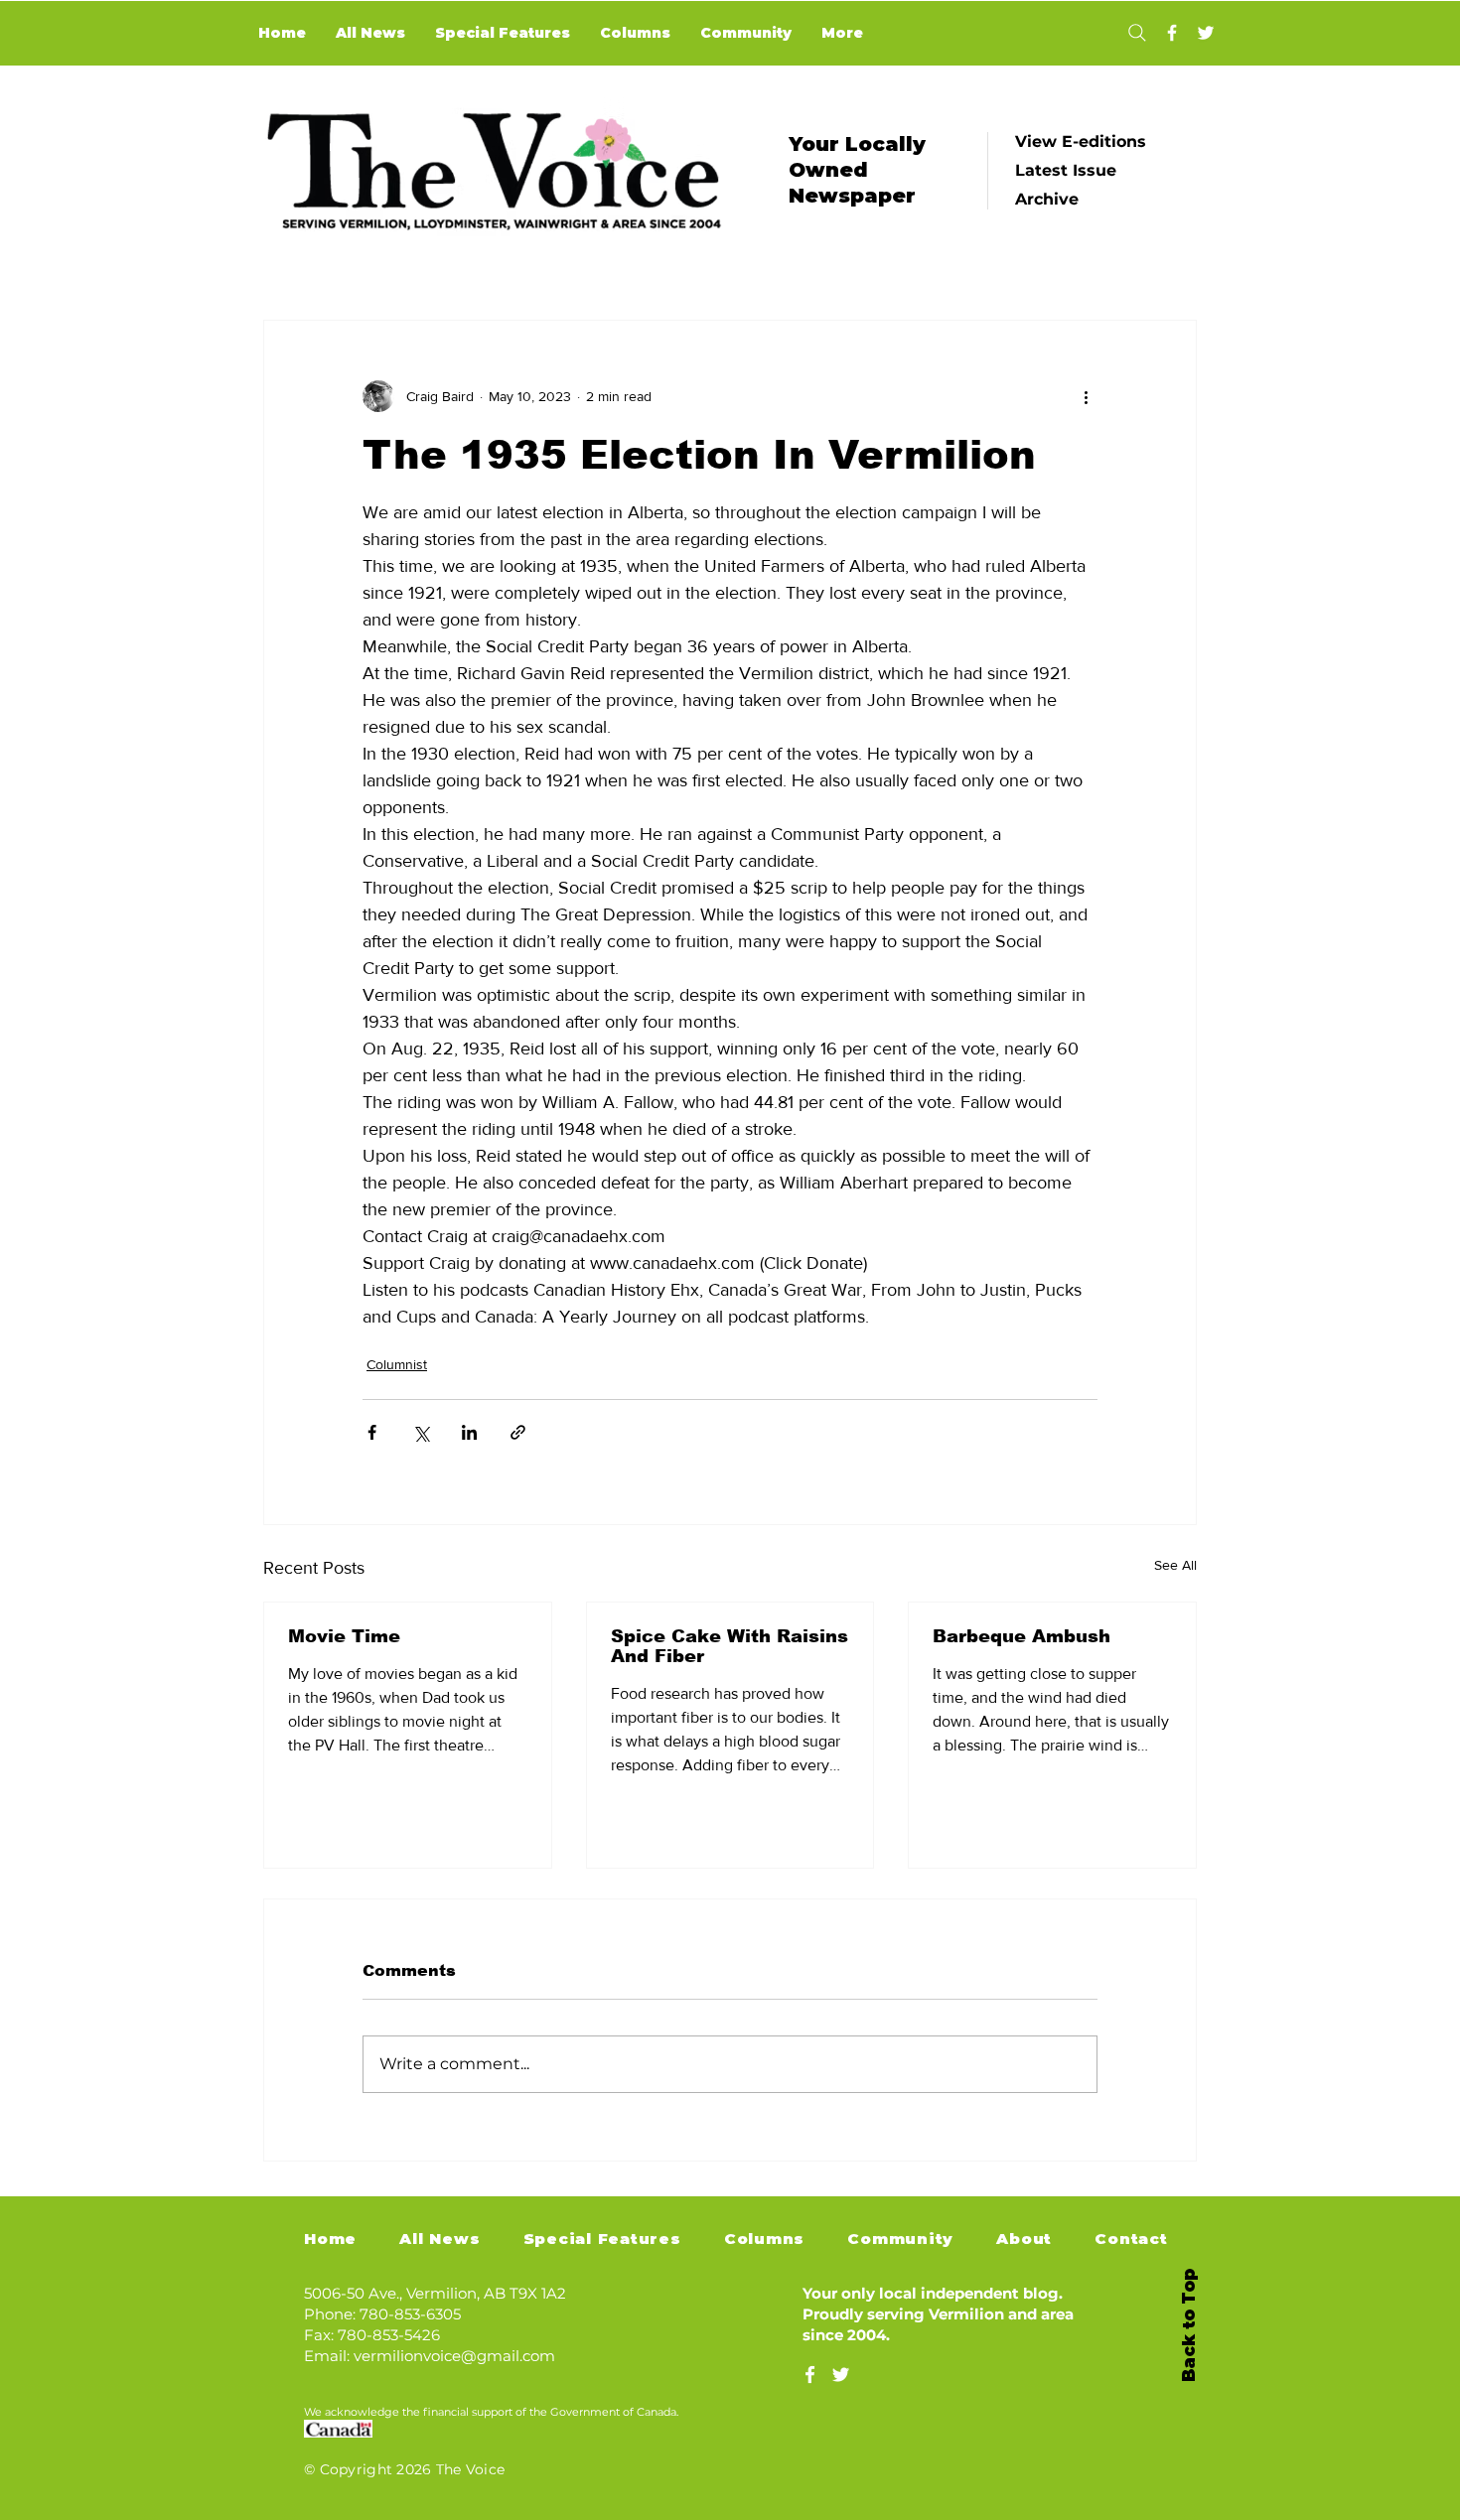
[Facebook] (1172, 33)
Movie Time (344, 1636)
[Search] (1137, 33)
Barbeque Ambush (1022, 1636)
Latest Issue (1066, 170)
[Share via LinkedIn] (469, 1432)
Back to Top (1189, 2325)
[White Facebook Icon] (810, 2375)
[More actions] (1086, 396)
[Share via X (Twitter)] (421, 1432)
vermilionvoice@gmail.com (454, 2356)
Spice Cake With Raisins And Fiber (730, 1646)
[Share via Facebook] (372, 1432)
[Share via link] (518, 1432)
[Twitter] (1206, 33)
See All (1175, 1565)
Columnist (397, 1364)
